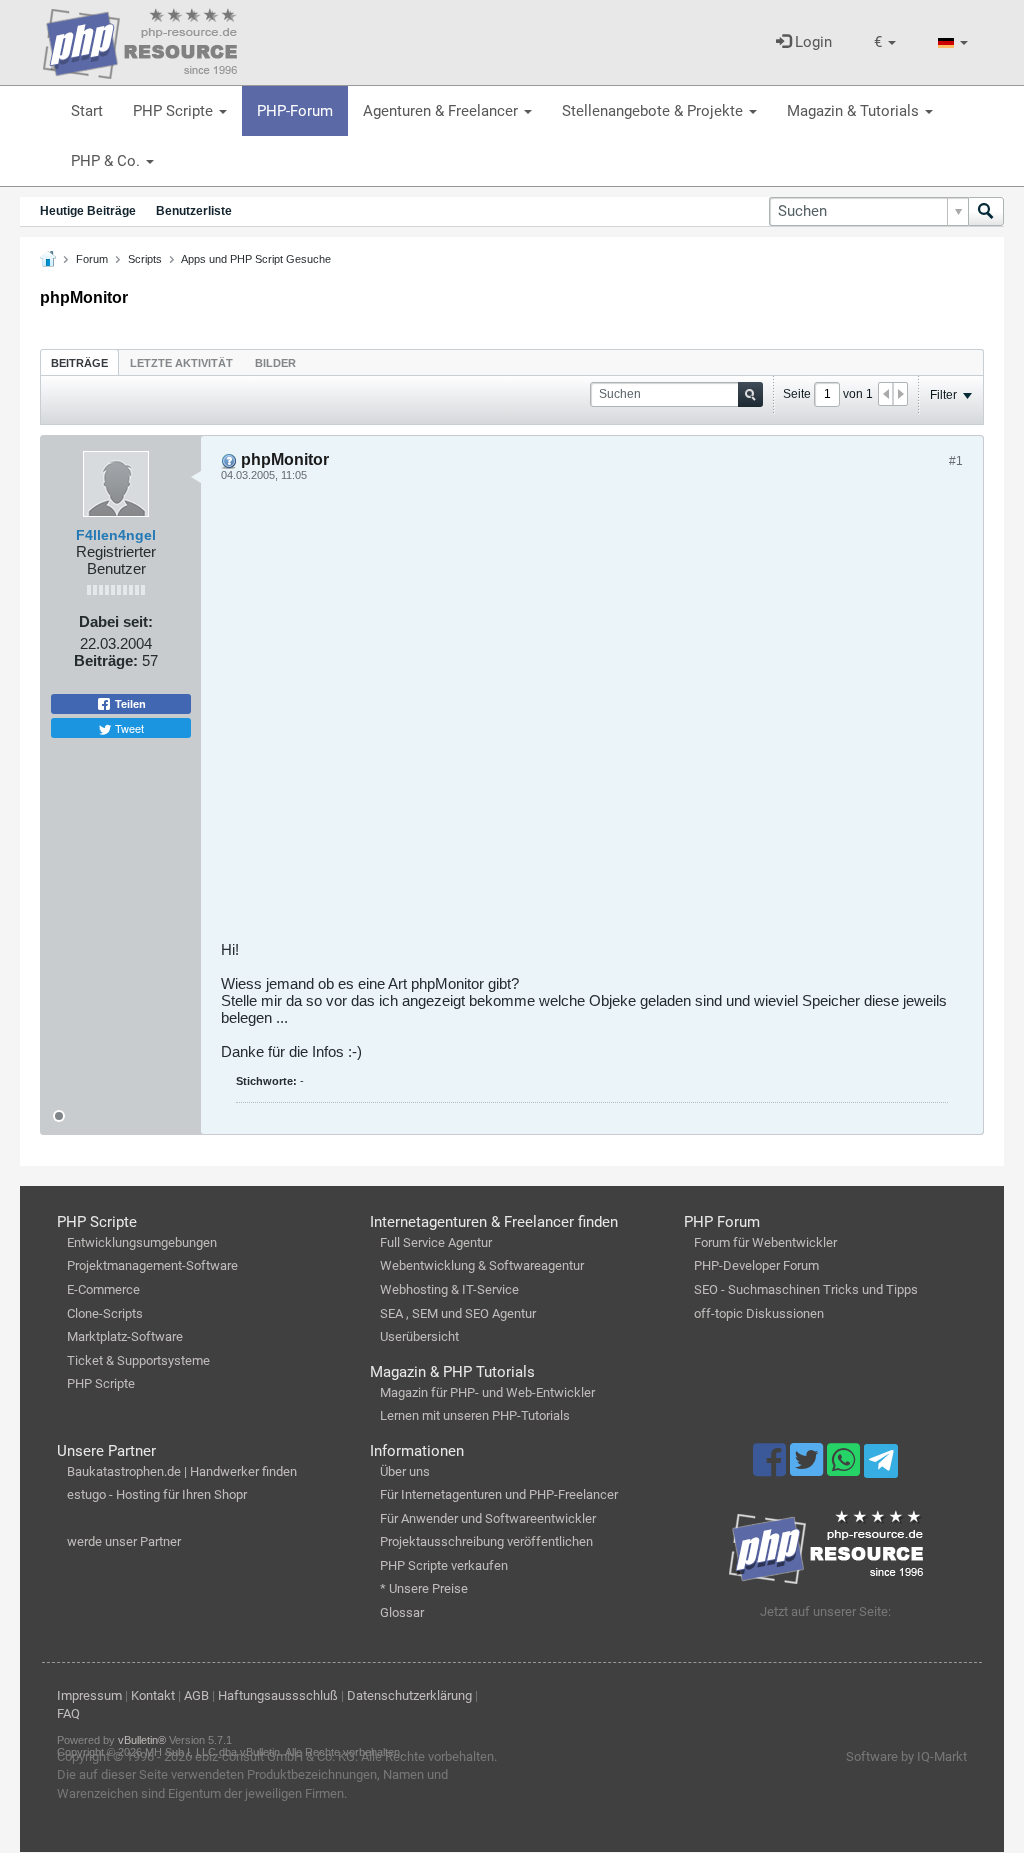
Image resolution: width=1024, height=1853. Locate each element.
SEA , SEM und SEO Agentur (458, 1313)
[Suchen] (986, 211)
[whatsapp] (845, 1469)
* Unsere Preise (424, 1588)
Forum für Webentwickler (765, 1242)
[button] (885, 42)
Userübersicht (419, 1336)
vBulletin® (142, 1740)
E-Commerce (103, 1289)
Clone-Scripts (105, 1313)
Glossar (402, 1612)
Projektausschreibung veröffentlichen (486, 1541)
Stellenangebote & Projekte (654, 111)
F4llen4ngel (116, 535)
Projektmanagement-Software (152, 1265)
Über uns (405, 1471)
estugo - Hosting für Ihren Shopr (157, 1494)
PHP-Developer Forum (756, 1265)
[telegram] (880, 1466)
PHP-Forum (295, 111)
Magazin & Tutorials (855, 111)
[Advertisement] (592, 718)
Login (811, 42)
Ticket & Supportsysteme (138, 1360)
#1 (956, 461)
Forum (92, 259)
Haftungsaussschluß (278, 1695)
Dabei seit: (116, 621)
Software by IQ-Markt (906, 1756)
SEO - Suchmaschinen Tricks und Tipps (806, 1289)
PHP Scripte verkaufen (444, 1565)
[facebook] (771, 1469)
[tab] (79, 362)
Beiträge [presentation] (79, 363)
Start (87, 111)
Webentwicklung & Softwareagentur (482, 1265)
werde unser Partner (124, 1541)
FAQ (68, 1713)
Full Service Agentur (436, 1242)
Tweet (128, 728)
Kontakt (153, 1695)
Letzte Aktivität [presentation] (181, 363)
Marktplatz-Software (125, 1336)
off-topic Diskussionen (759, 1313)
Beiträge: (106, 660)
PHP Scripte (175, 111)
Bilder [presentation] (275, 363)
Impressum (89, 1695)
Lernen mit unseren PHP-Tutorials (475, 1415)
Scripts (145, 259)
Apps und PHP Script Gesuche (256, 259)
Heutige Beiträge (88, 211)
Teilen (129, 704)
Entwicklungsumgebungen (142, 1242)
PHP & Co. (107, 161)
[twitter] (808, 1469)
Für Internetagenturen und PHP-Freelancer (499, 1494)
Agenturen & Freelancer (442, 111)
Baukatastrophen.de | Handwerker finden (182, 1471)
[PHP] (140, 40)
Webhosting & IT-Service (449, 1289)
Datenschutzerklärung (409, 1695)
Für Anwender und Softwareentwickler (488, 1518)
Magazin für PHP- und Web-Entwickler (487, 1392)
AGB (196, 1695)
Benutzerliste (194, 211)
